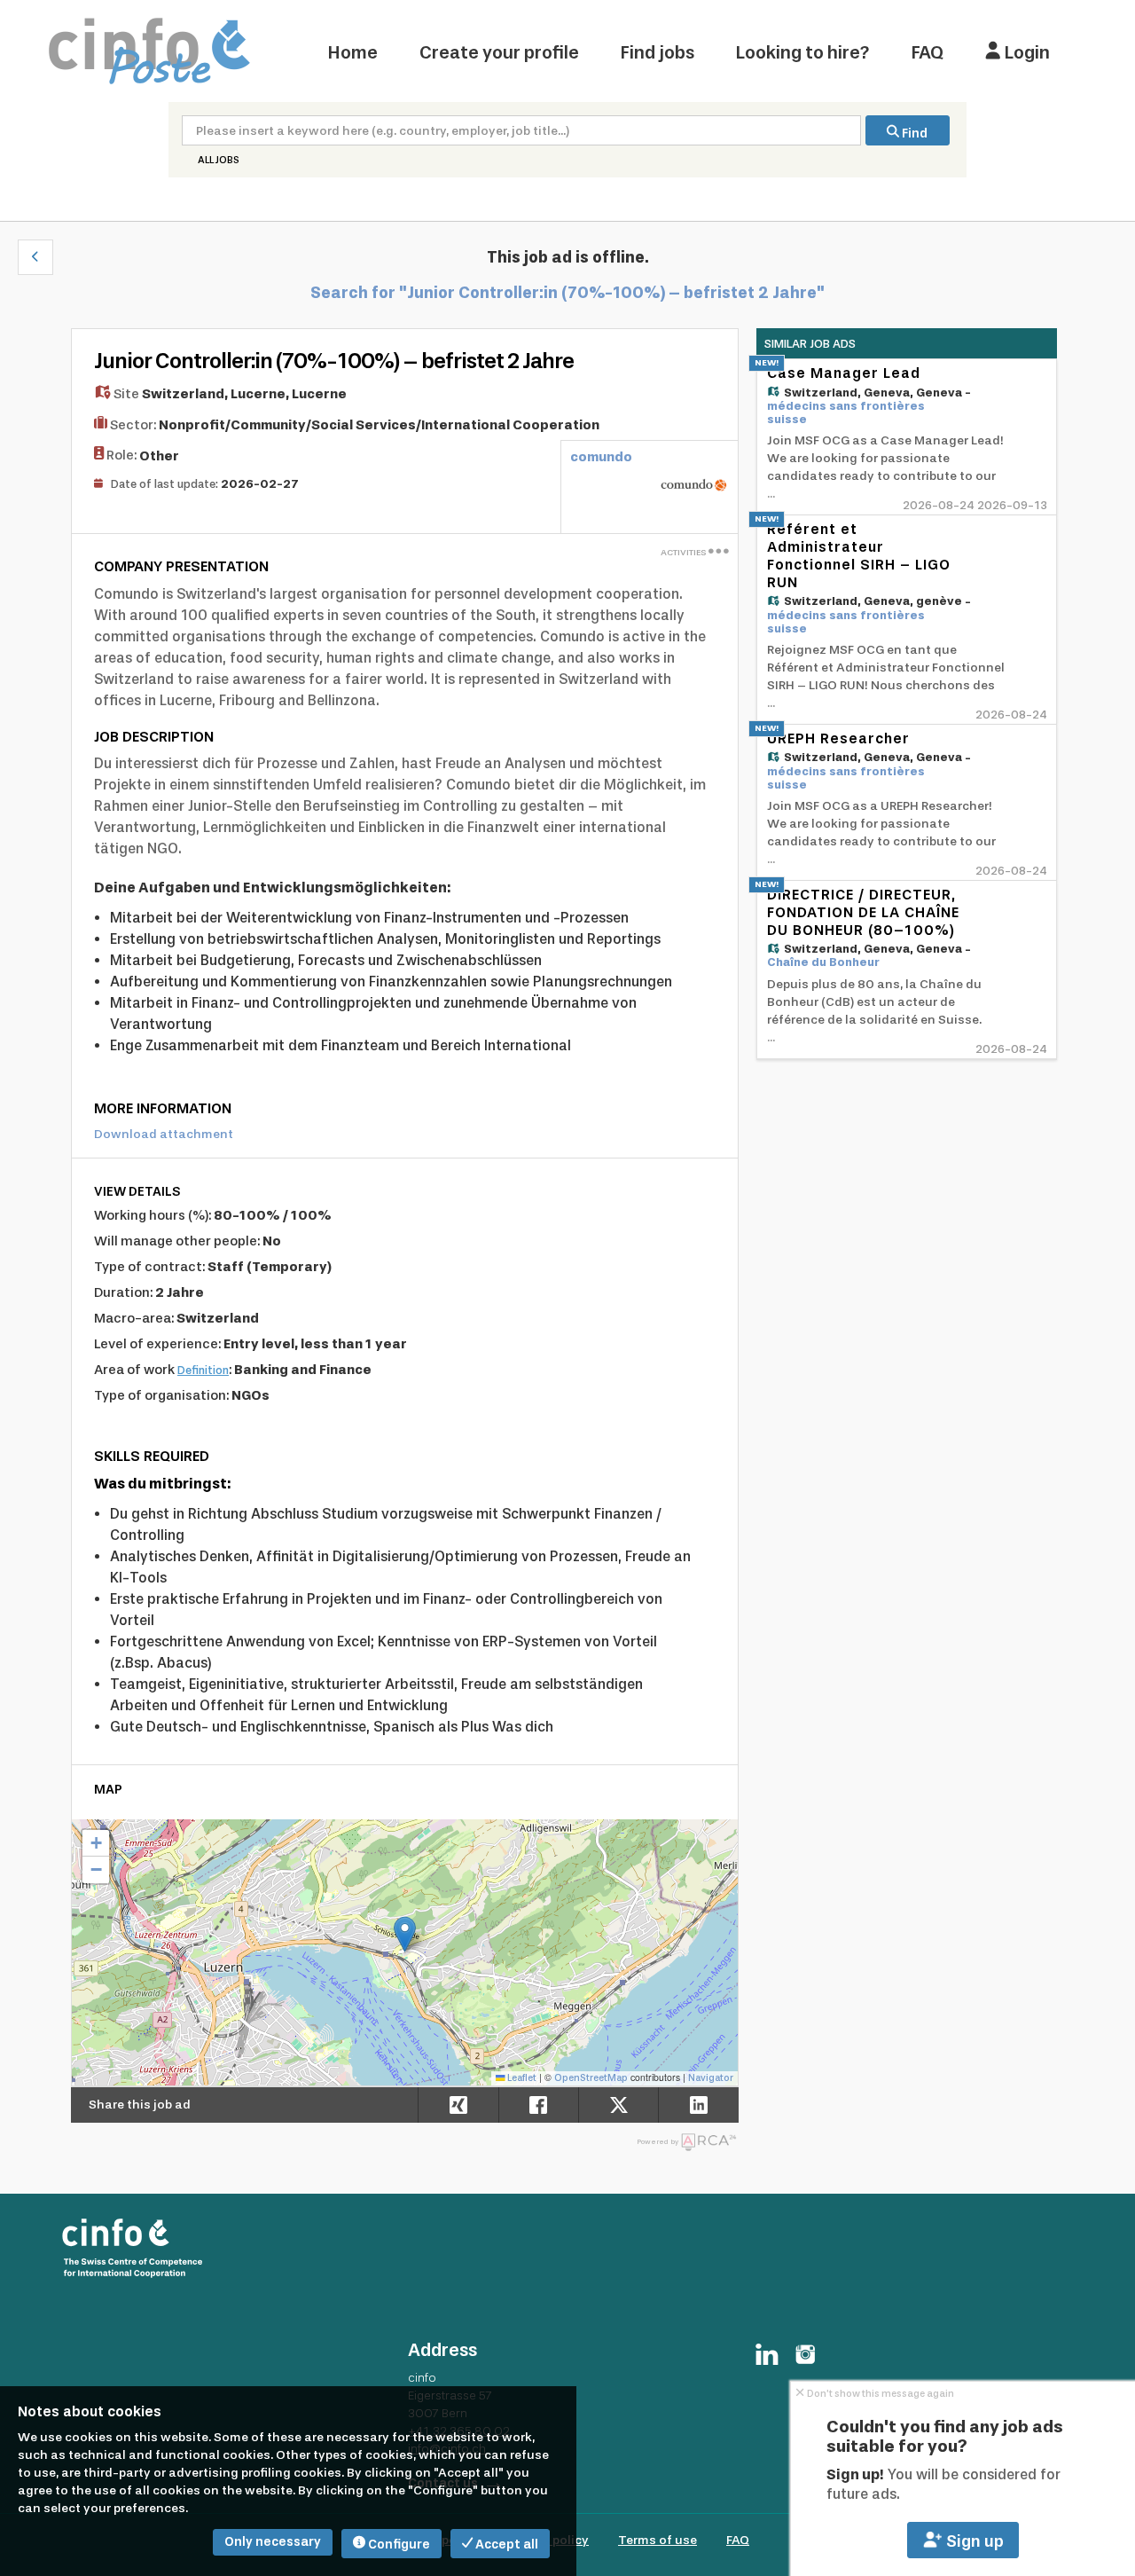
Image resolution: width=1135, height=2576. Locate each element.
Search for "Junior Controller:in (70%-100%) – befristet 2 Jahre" (567, 293)
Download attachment (164, 1134)
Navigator (711, 2078)
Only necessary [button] (273, 2542)
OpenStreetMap (591, 2078)
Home (353, 52)
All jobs (219, 160)
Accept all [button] (505, 2545)
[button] (35, 257)
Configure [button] (398, 2545)
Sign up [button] (973, 2541)
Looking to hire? (803, 52)
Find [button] (913, 134)
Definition (203, 1370)
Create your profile (499, 52)
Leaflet (521, 2078)
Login (1025, 52)
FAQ (928, 52)
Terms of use (658, 2540)
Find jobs (658, 52)
